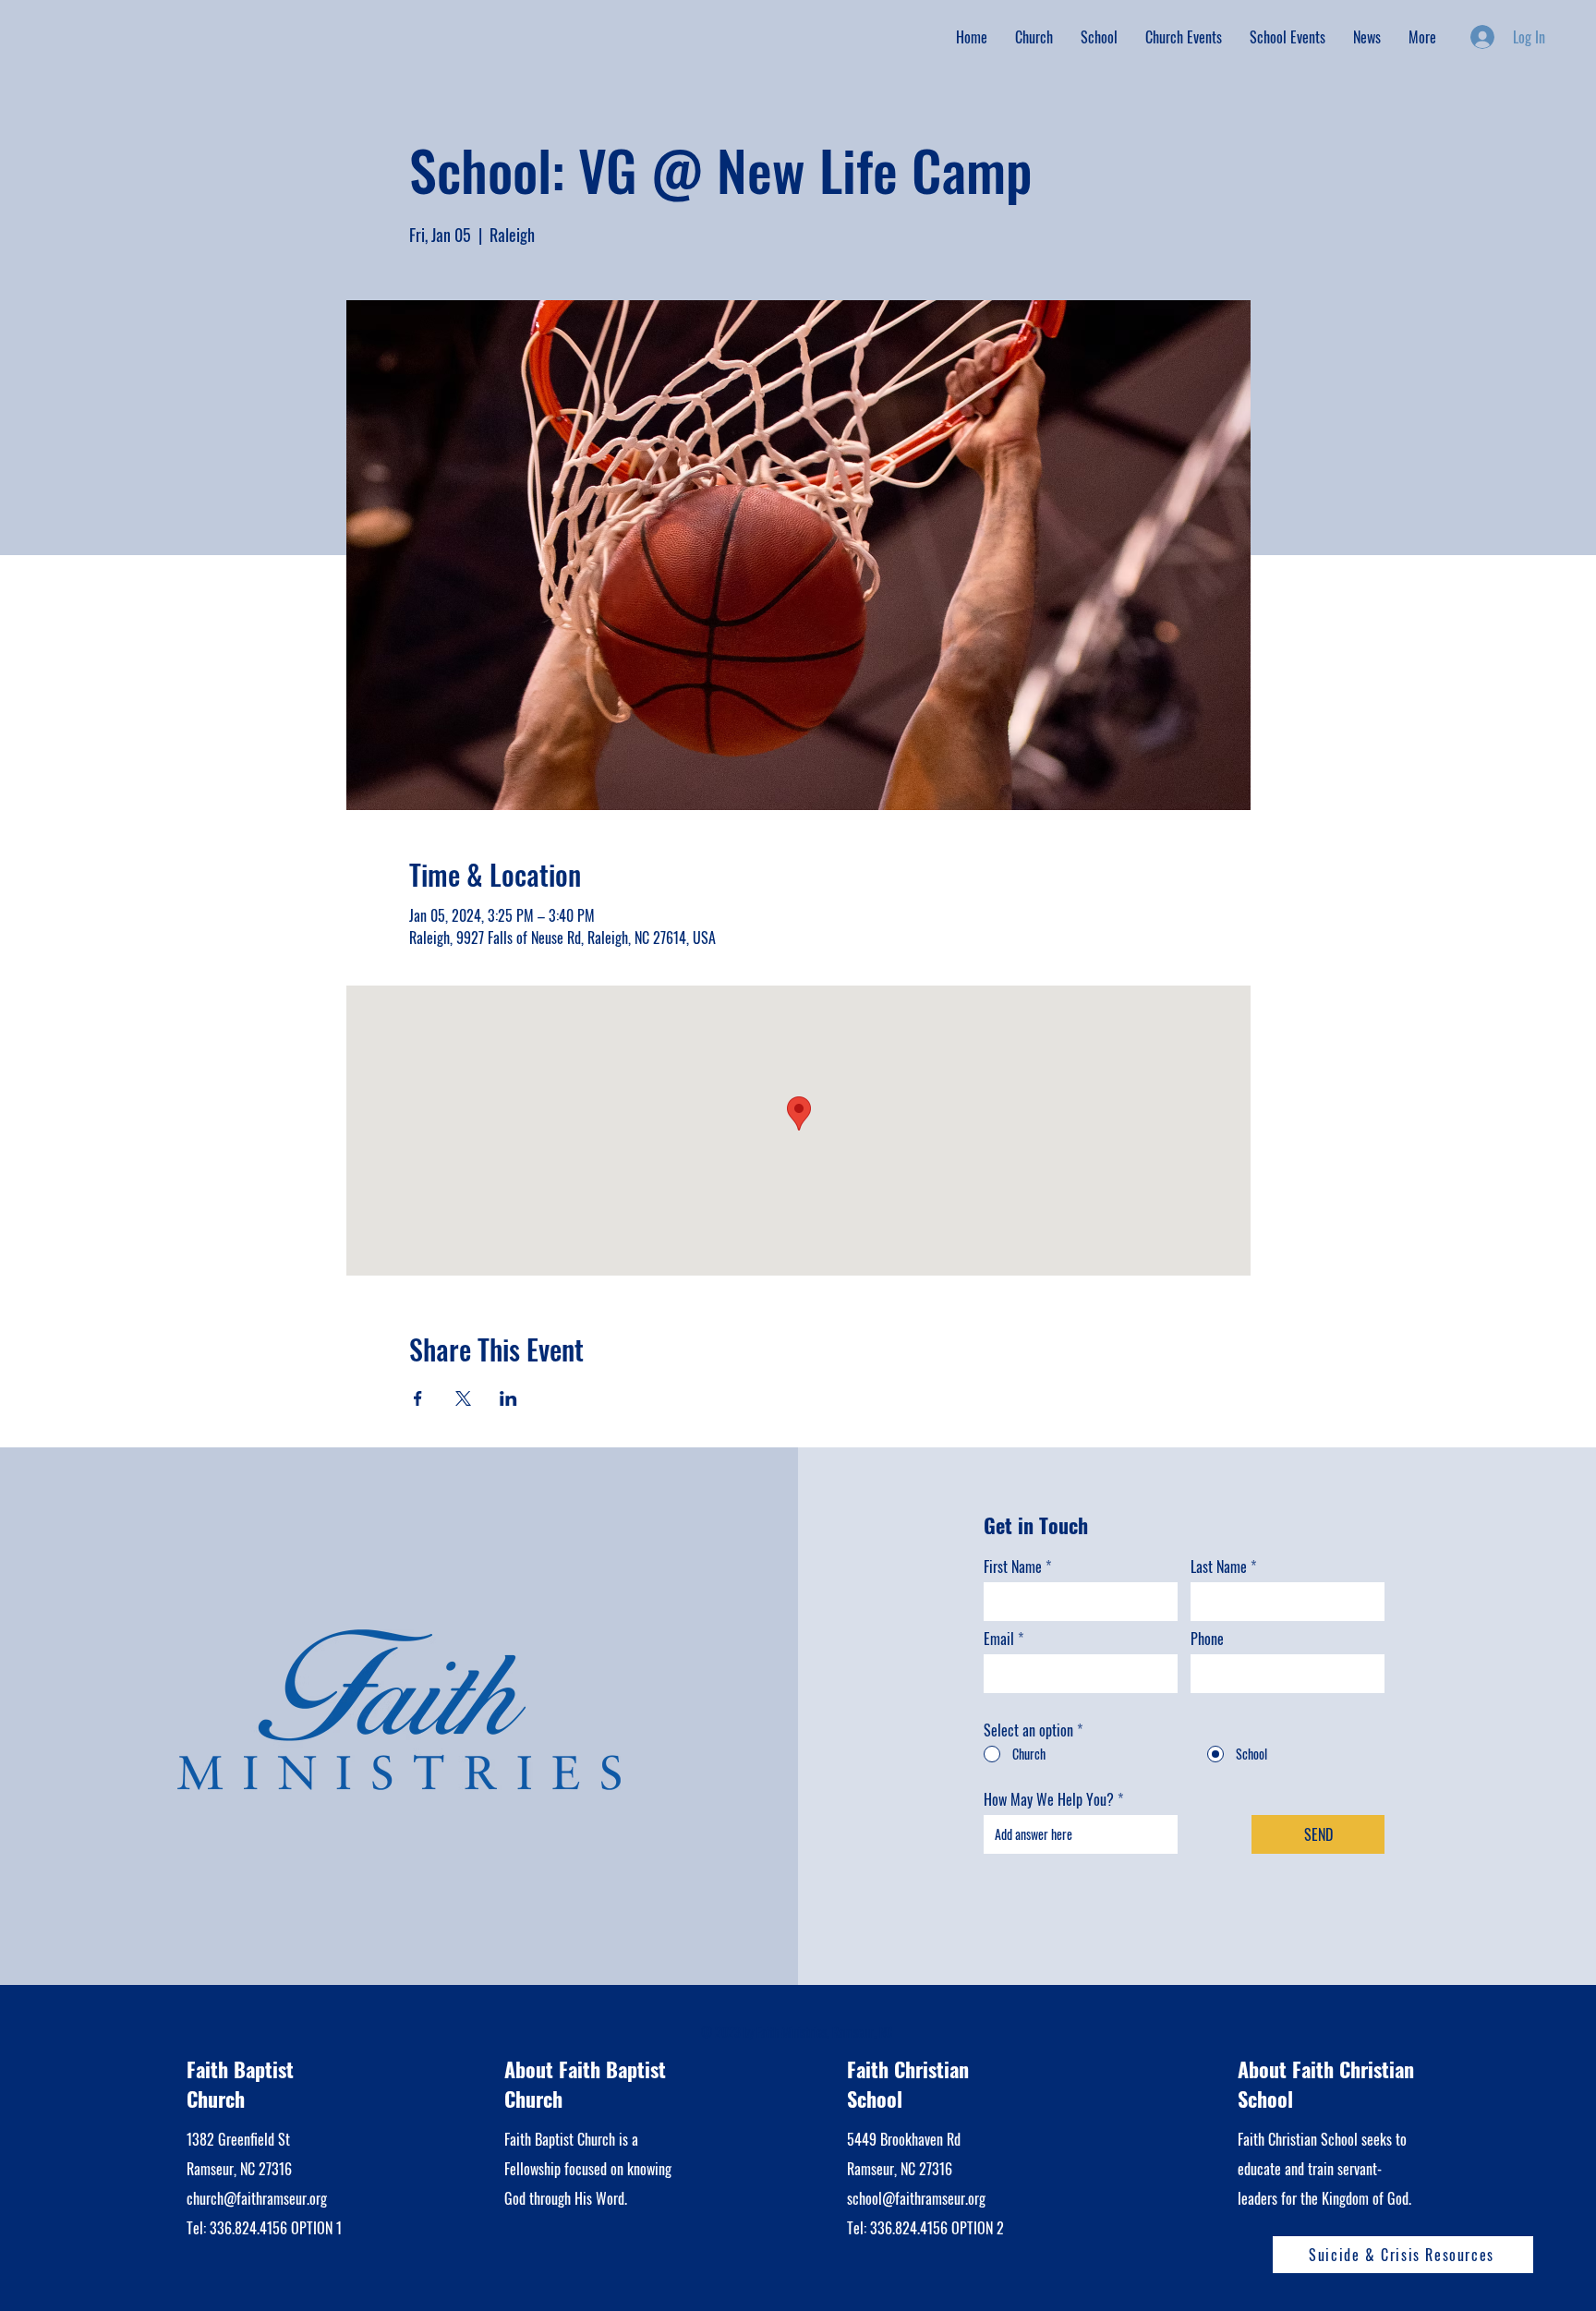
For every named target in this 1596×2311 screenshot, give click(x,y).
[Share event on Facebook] (418, 1398)
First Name (1013, 1567)
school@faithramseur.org (916, 2198)
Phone (1207, 1639)
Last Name (1219, 1567)
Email (999, 1639)
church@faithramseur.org (257, 2198)
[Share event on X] (463, 1398)
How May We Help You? (1049, 1799)
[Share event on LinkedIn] (508, 1398)
